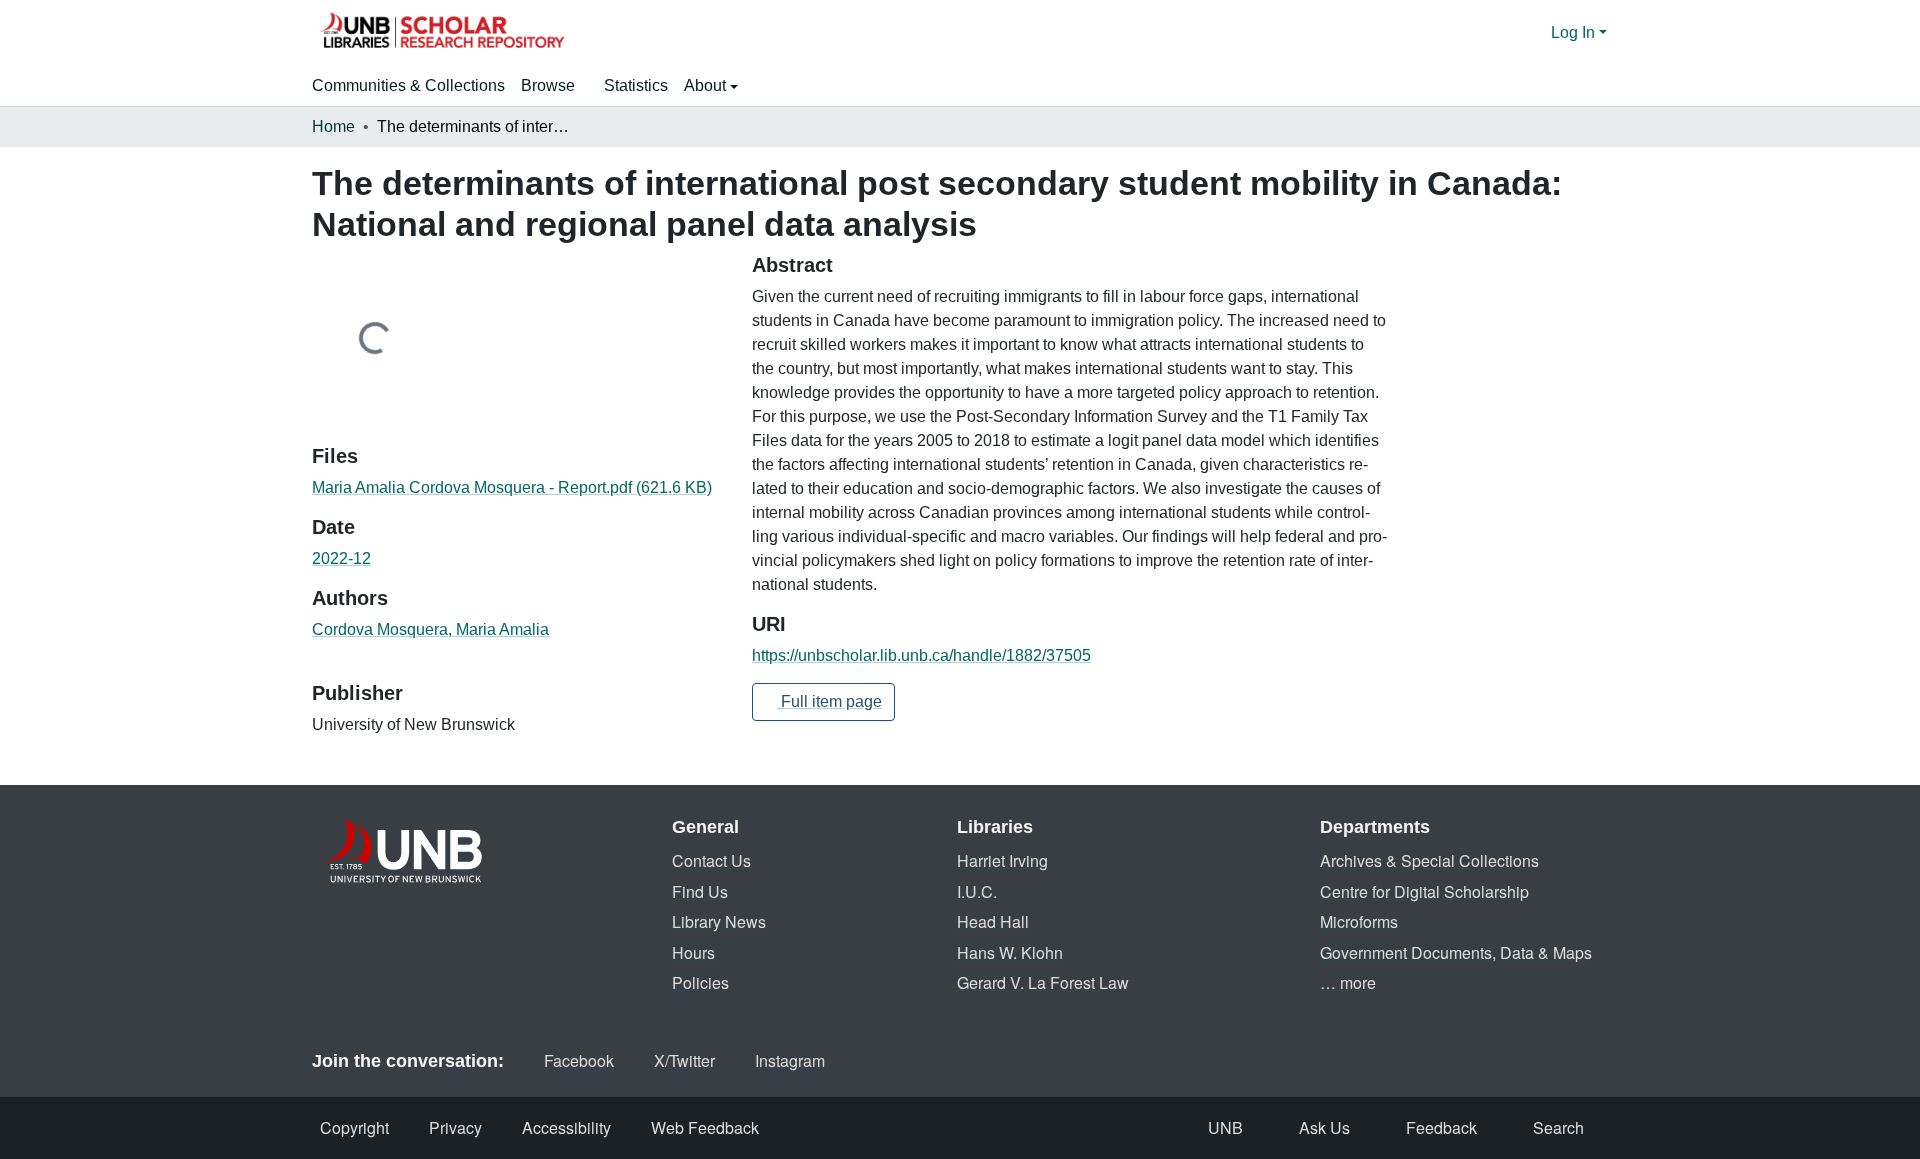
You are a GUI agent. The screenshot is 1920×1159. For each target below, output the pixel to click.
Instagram (790, 1060)
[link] (520, 488)
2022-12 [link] (341, 558)
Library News (719, 921)
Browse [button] (548, 85)
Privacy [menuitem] (455, 1127)
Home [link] (333, 126)
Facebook (579, 1060)
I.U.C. (977, 891)
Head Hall (993, 921)
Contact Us (711, 860)
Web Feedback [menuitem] (705, 1127)
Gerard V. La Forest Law (1043, 982)
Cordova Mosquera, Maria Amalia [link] (430, 629)
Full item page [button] (829, 701)
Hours (693, 952)
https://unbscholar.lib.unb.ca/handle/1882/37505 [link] (921, 655)
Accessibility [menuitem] (566, 1127)
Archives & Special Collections (1429, 860)
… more (1348, 982)
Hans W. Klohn (1010, 952)
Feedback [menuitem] (1441, 1127)
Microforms (1359, 921)
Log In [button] (1575, 32)
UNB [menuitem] (1225, 1127)
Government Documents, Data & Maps (1456, 952)
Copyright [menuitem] (354, 1127)
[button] (442, 33)
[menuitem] (554, 86)
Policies (700, 982)
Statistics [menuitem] (636, 85)
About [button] (707, 85)
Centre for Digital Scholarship (1424, 891)
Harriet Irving (1002, 860)
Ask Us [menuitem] (1324, 1127)
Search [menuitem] (1558, 1127)
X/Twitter (684, 1060)
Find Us (700, 891)
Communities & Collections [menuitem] (408, 85)
